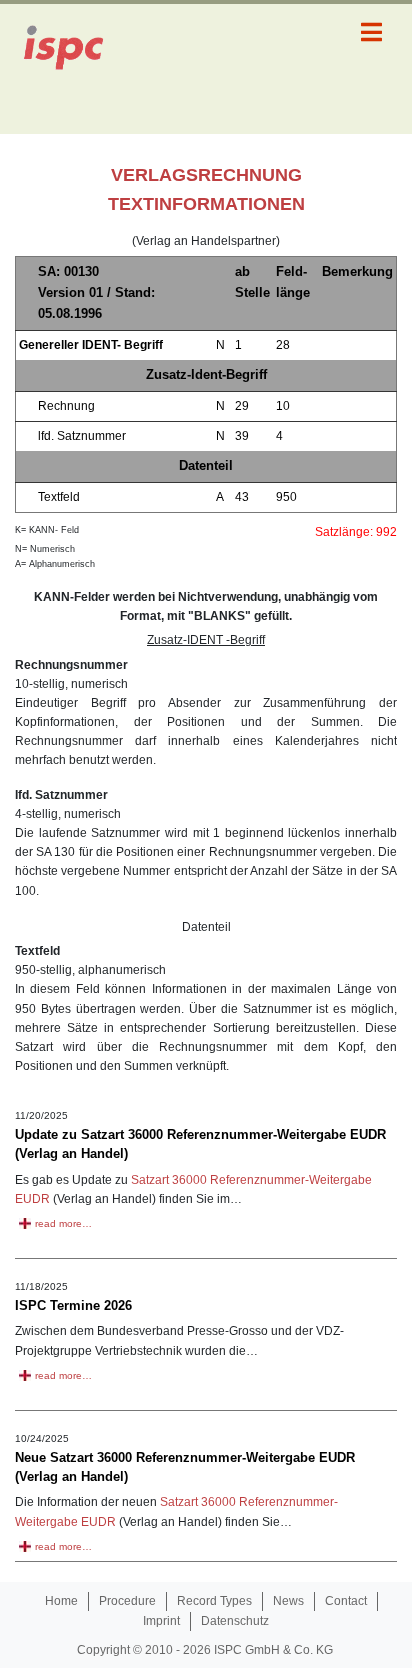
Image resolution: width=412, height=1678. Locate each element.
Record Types (214, 1601)
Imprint (161, 1621)
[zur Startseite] (75, 69)
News (288, 1601)
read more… (63, 1223)
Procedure (127, 1601)
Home (61, 1601)
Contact (346, 1601)
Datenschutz (235, 1621)
